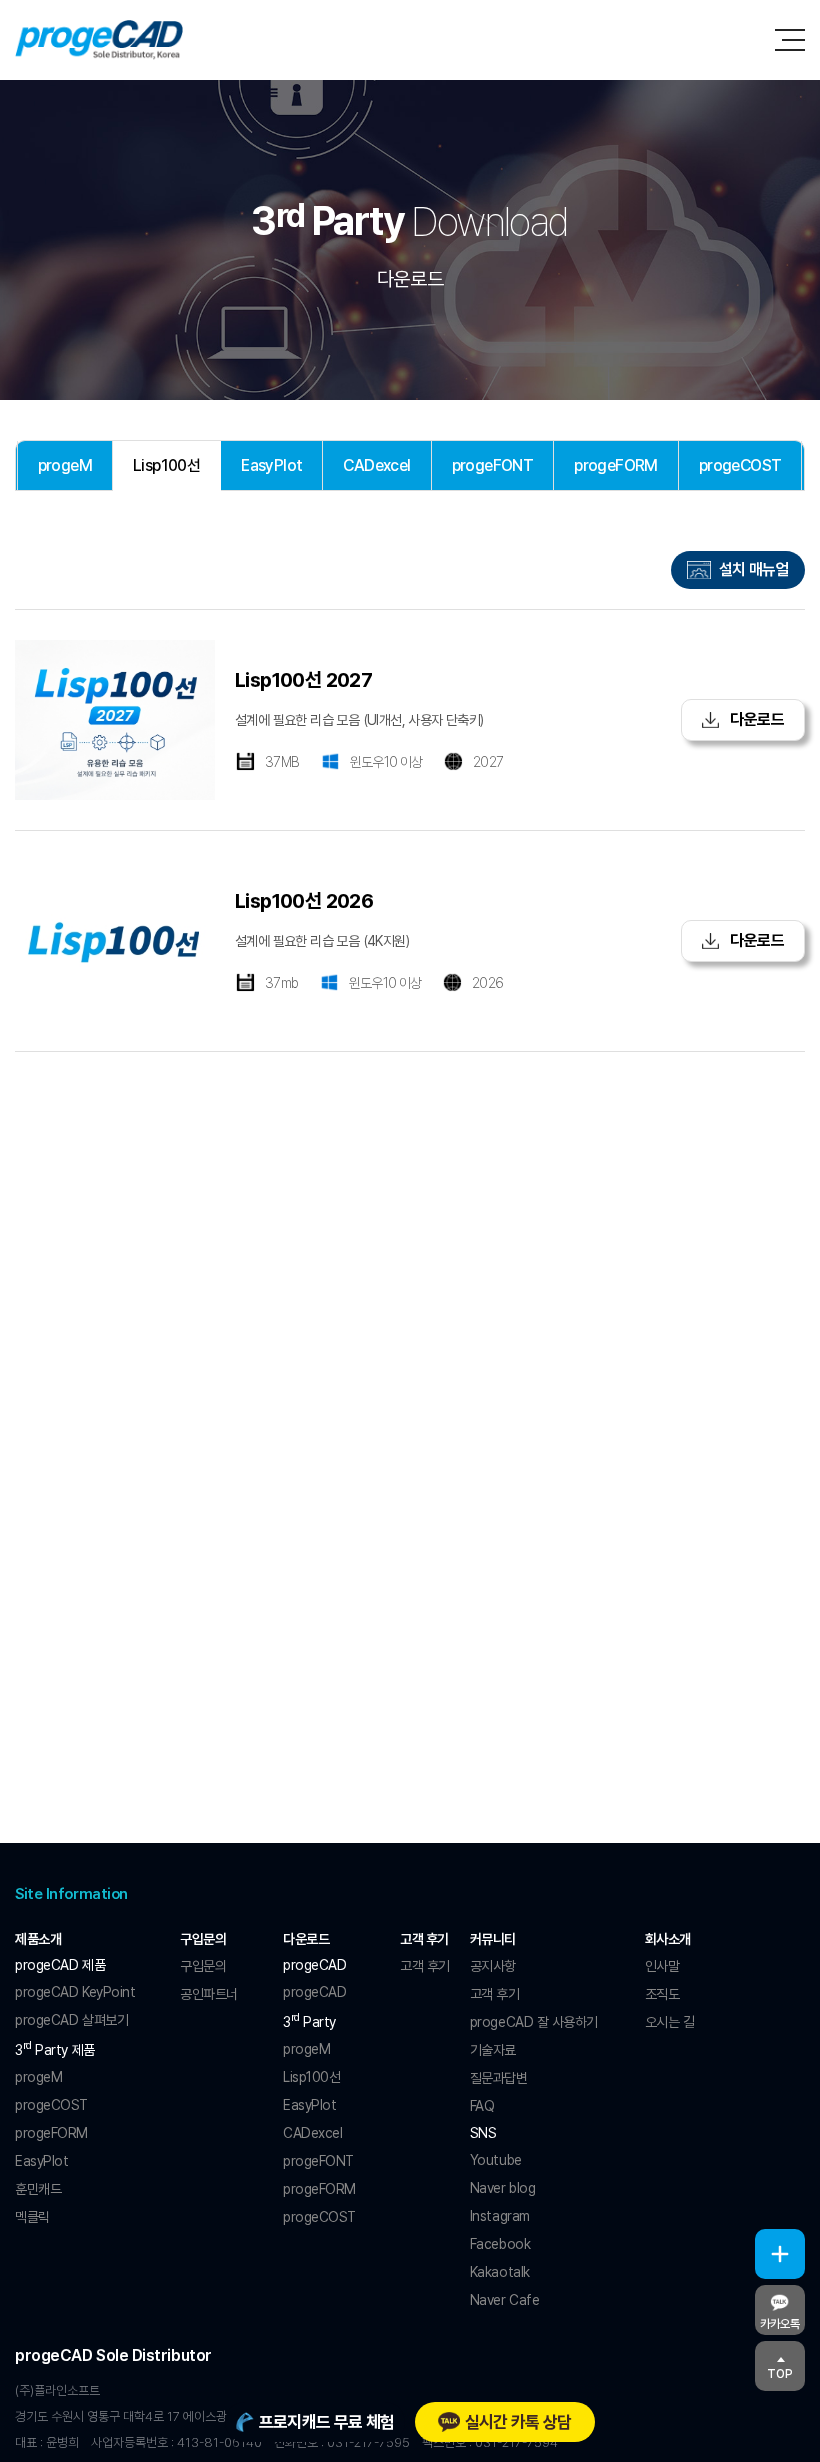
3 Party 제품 (55, 2048)
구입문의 (203, 1939)
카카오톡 (780, 2324)
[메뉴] (790, 40)
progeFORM (616, 465)
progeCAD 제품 (60, 1965)
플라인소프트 (99, 40)
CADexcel (376, 465)
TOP (780, 2374)
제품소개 (38, 1939)
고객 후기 (424, 1939)
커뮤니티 (493, 1939)
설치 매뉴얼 (754, 569)
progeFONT (493, 465)
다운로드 (755, 719)
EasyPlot (271, 465)
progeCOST (740, 465)
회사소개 (668, 1939)
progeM (65, 465)
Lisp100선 (166, 465)
